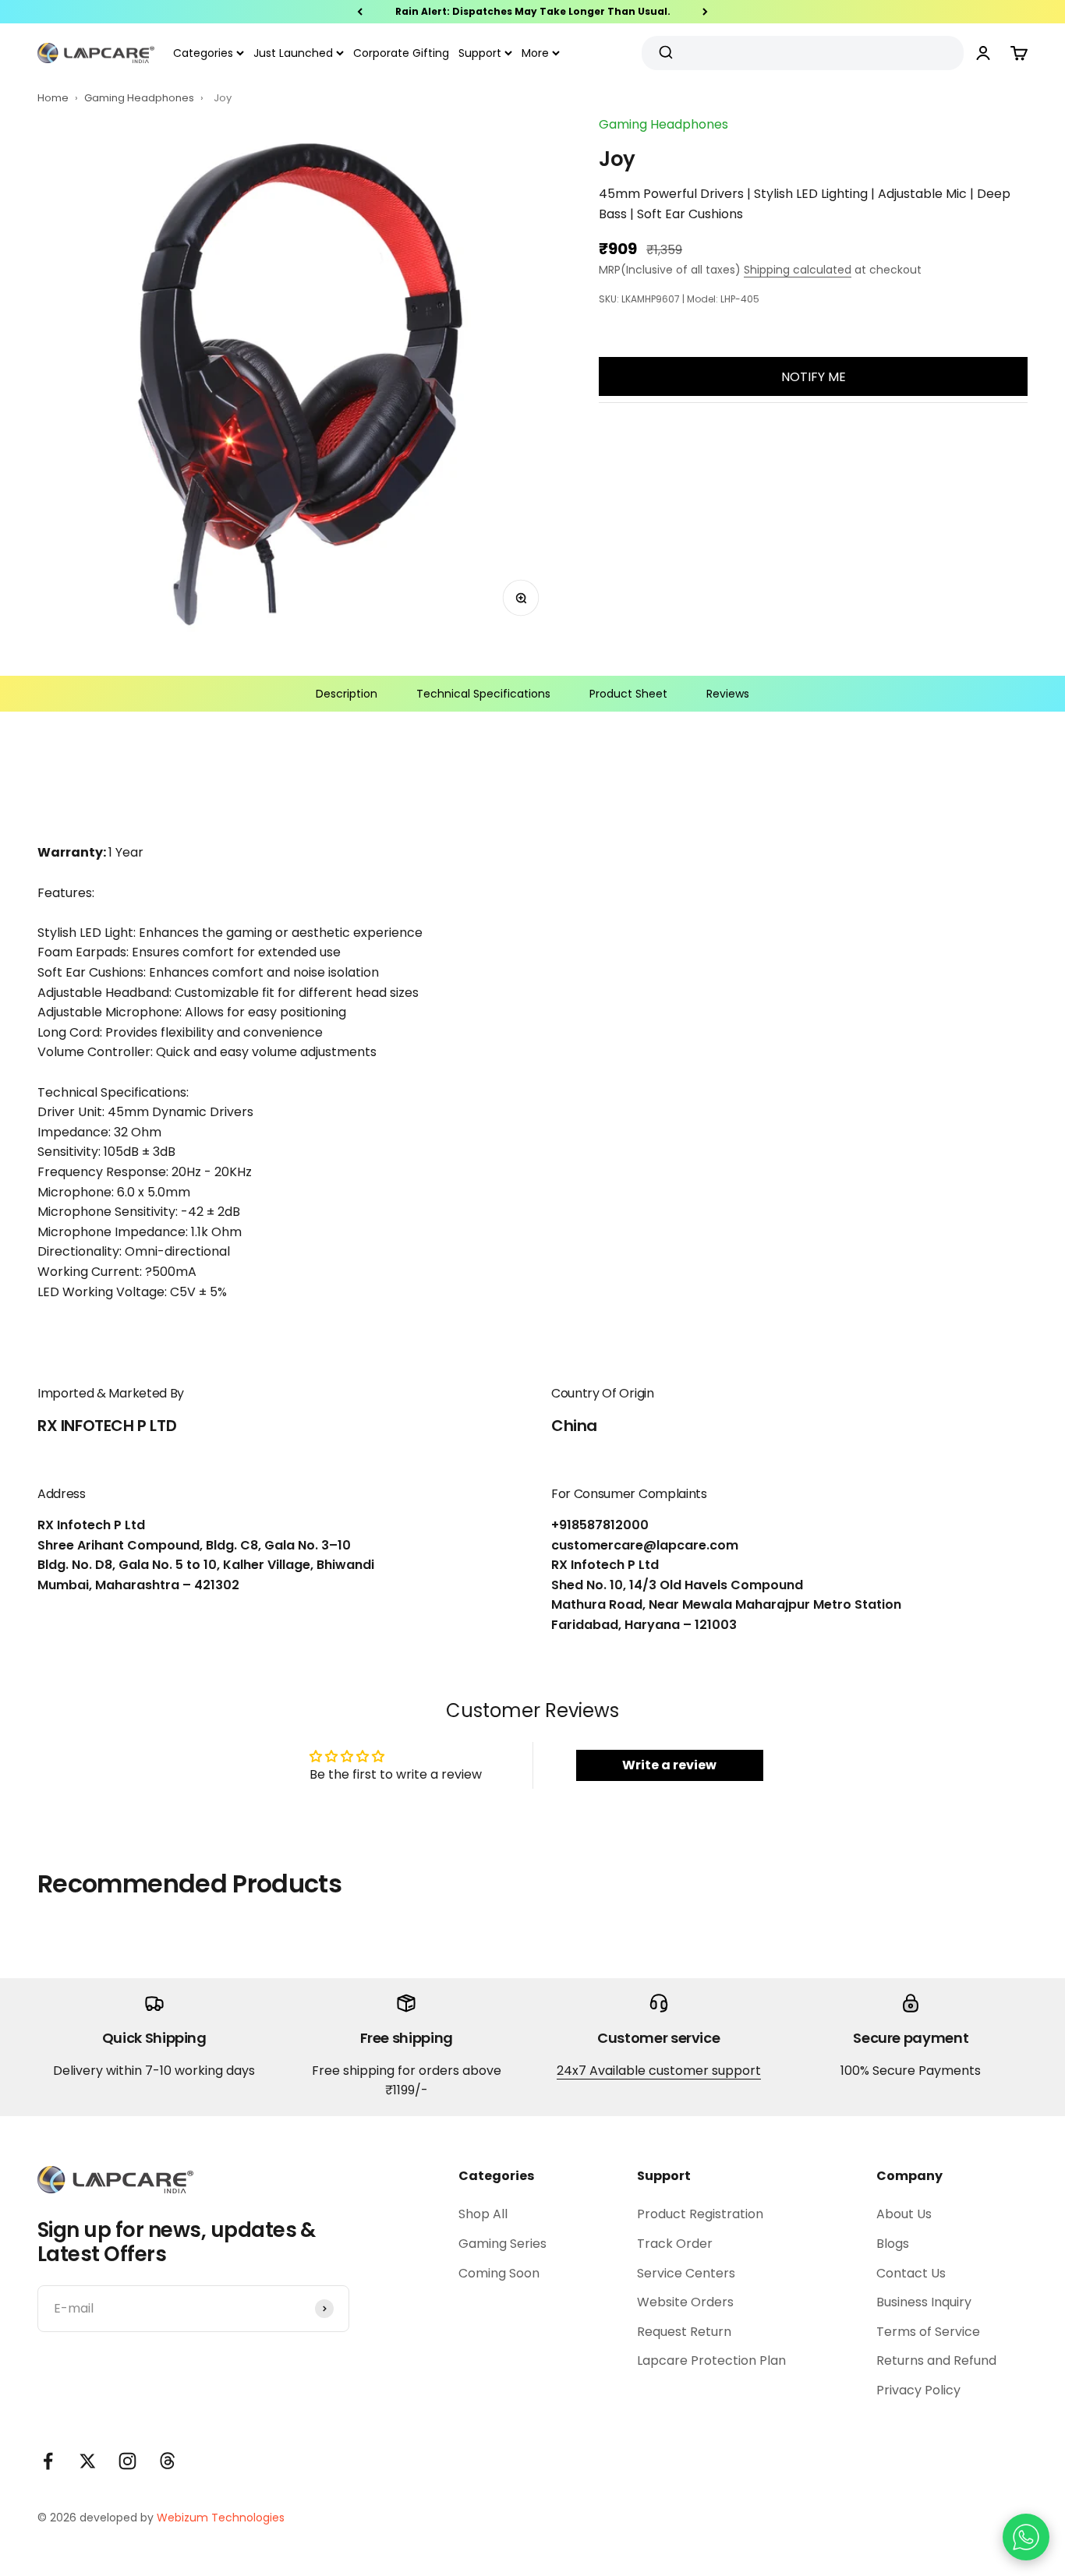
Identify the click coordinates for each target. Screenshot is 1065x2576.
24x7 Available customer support (659, 2071)
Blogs (893, 2244)
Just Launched (293, 53)
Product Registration (700, 2214)
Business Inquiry (924, 2302)
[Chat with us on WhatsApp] (1026, 2537)
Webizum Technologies (221, 2518)
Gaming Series (502, 2244)
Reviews (728, 694)
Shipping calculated (798, 270)
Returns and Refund (936, 2360)
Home (53, 98)
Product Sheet (628, 694)
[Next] (705, 12)
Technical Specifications (483, 694)
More (535, 53)
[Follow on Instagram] (127, 2461)
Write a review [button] (669, 1765)
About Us (904, 2214)
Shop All (483, 2214)
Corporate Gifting (401, 53)
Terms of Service (928, 2332)
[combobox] (797, 53)
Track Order (675, 2244)
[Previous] (360, 12)
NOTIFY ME (814, 377)
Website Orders (685, 2302)
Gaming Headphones (140, 98)
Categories (203, 53)
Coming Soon (499, 2273)
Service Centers (686, 2273)
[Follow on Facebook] (48, 2461)
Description (347, 694)
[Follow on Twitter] (88, 2461)
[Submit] (668, 53)
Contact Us (911, 2273)
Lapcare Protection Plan (711, 2360)
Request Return (684, 2332)
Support (480, 53)
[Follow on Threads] (167, 2461)
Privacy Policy (918, 2390)
